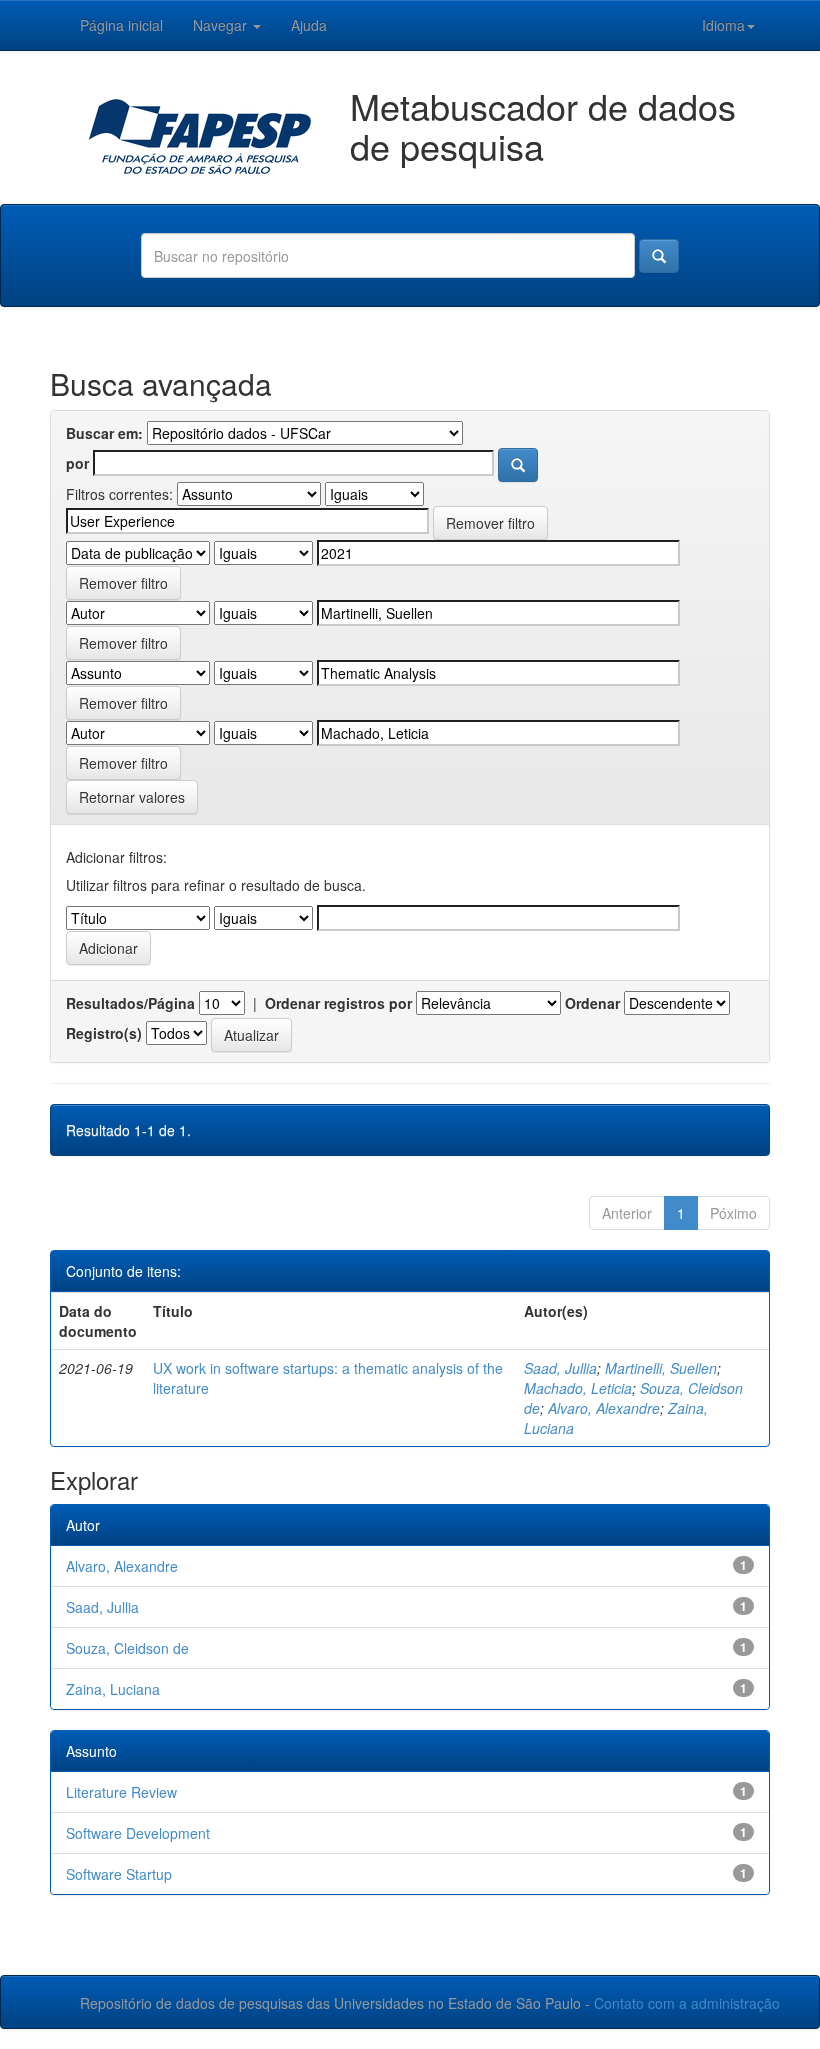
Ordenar (592, 1003)
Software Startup (119, 1874)
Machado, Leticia (578, 1388)
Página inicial (121, 25)
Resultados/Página (130, 1003)
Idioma (723, 25)
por (77, 463)
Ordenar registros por (338, 1003)
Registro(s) (104, 1033)
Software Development (138, 1833)
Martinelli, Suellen (661, 1368)
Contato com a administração (687, 2003)
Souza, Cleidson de (127, 1648)
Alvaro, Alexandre (604, 1408)
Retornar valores (132, 797)
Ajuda (309, 25)
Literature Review (121, 1792)
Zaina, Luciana (113, 1689)
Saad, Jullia (560, 1368)
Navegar (222, 25)
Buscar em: (104, 433)
